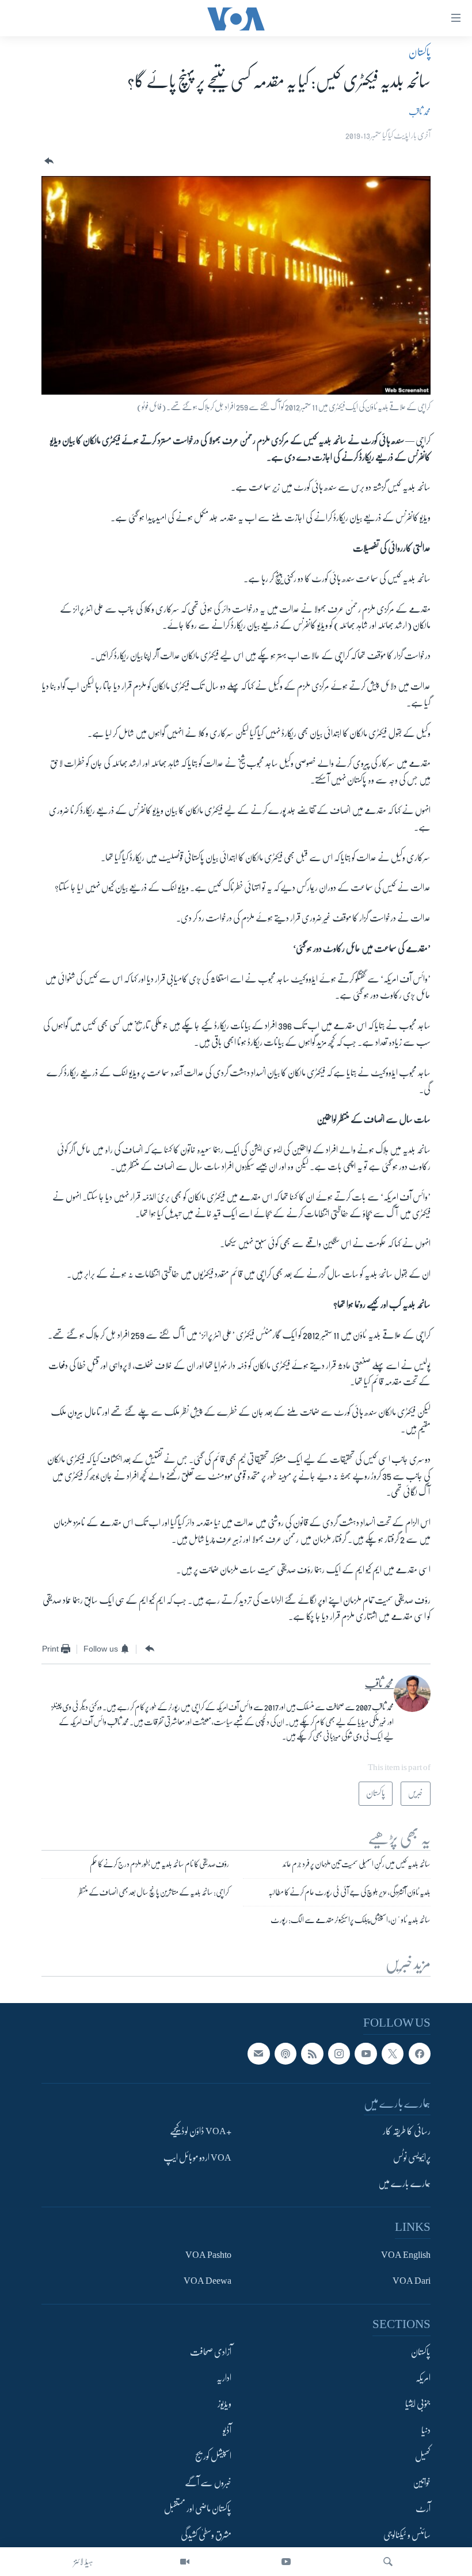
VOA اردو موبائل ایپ (197, 2158)
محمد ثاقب (420, 112)
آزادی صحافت (211, 2352)
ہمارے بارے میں (404, 2184)
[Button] (48, 161)
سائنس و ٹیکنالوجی (407, 2535)
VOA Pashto (208, 2254)
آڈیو (227, 2430)
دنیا (426, 2430)
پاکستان (420, 52)
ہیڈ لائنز (83, 2562)
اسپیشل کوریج (213, 2456)
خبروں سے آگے (208, 2483)
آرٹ (423, 2509)
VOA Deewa (208, 2281)
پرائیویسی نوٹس (412, 2158)
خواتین (422, 2483)
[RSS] (312, 2054)
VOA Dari (412, 2281)
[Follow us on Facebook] (420, 2054)
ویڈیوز (224, 2404)
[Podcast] (286, 2054)
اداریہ (224, 2378)
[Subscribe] (258, 2054)
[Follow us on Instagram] (339, 2054)
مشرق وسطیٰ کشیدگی (206, 2535)
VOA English (406, 2254)
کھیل (423, 2456)
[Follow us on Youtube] (366, 2054)
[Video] (185, 2562)
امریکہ (423, 2378)
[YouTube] (286, 2562)
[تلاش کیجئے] (388, 2562)
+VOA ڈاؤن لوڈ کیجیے (201, 2131)
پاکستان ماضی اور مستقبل (198, 2509)
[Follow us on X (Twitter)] (393, 2054)
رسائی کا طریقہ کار (407, 2131)
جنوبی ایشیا (418, 2404)
